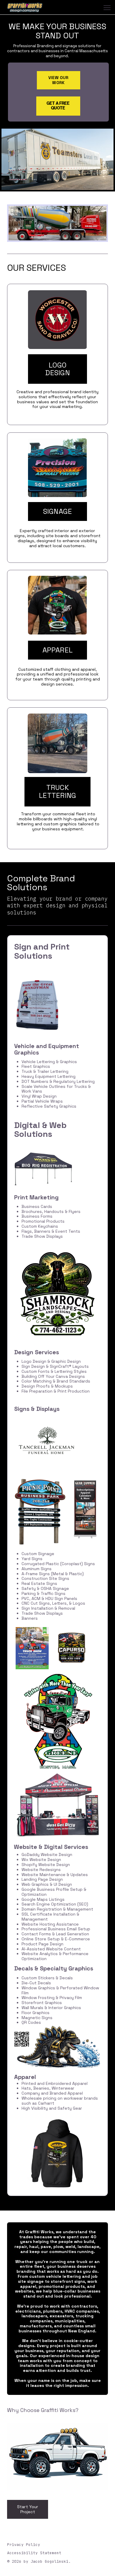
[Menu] (107, 8)
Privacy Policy (24, 2545)
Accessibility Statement (34, 2553)
